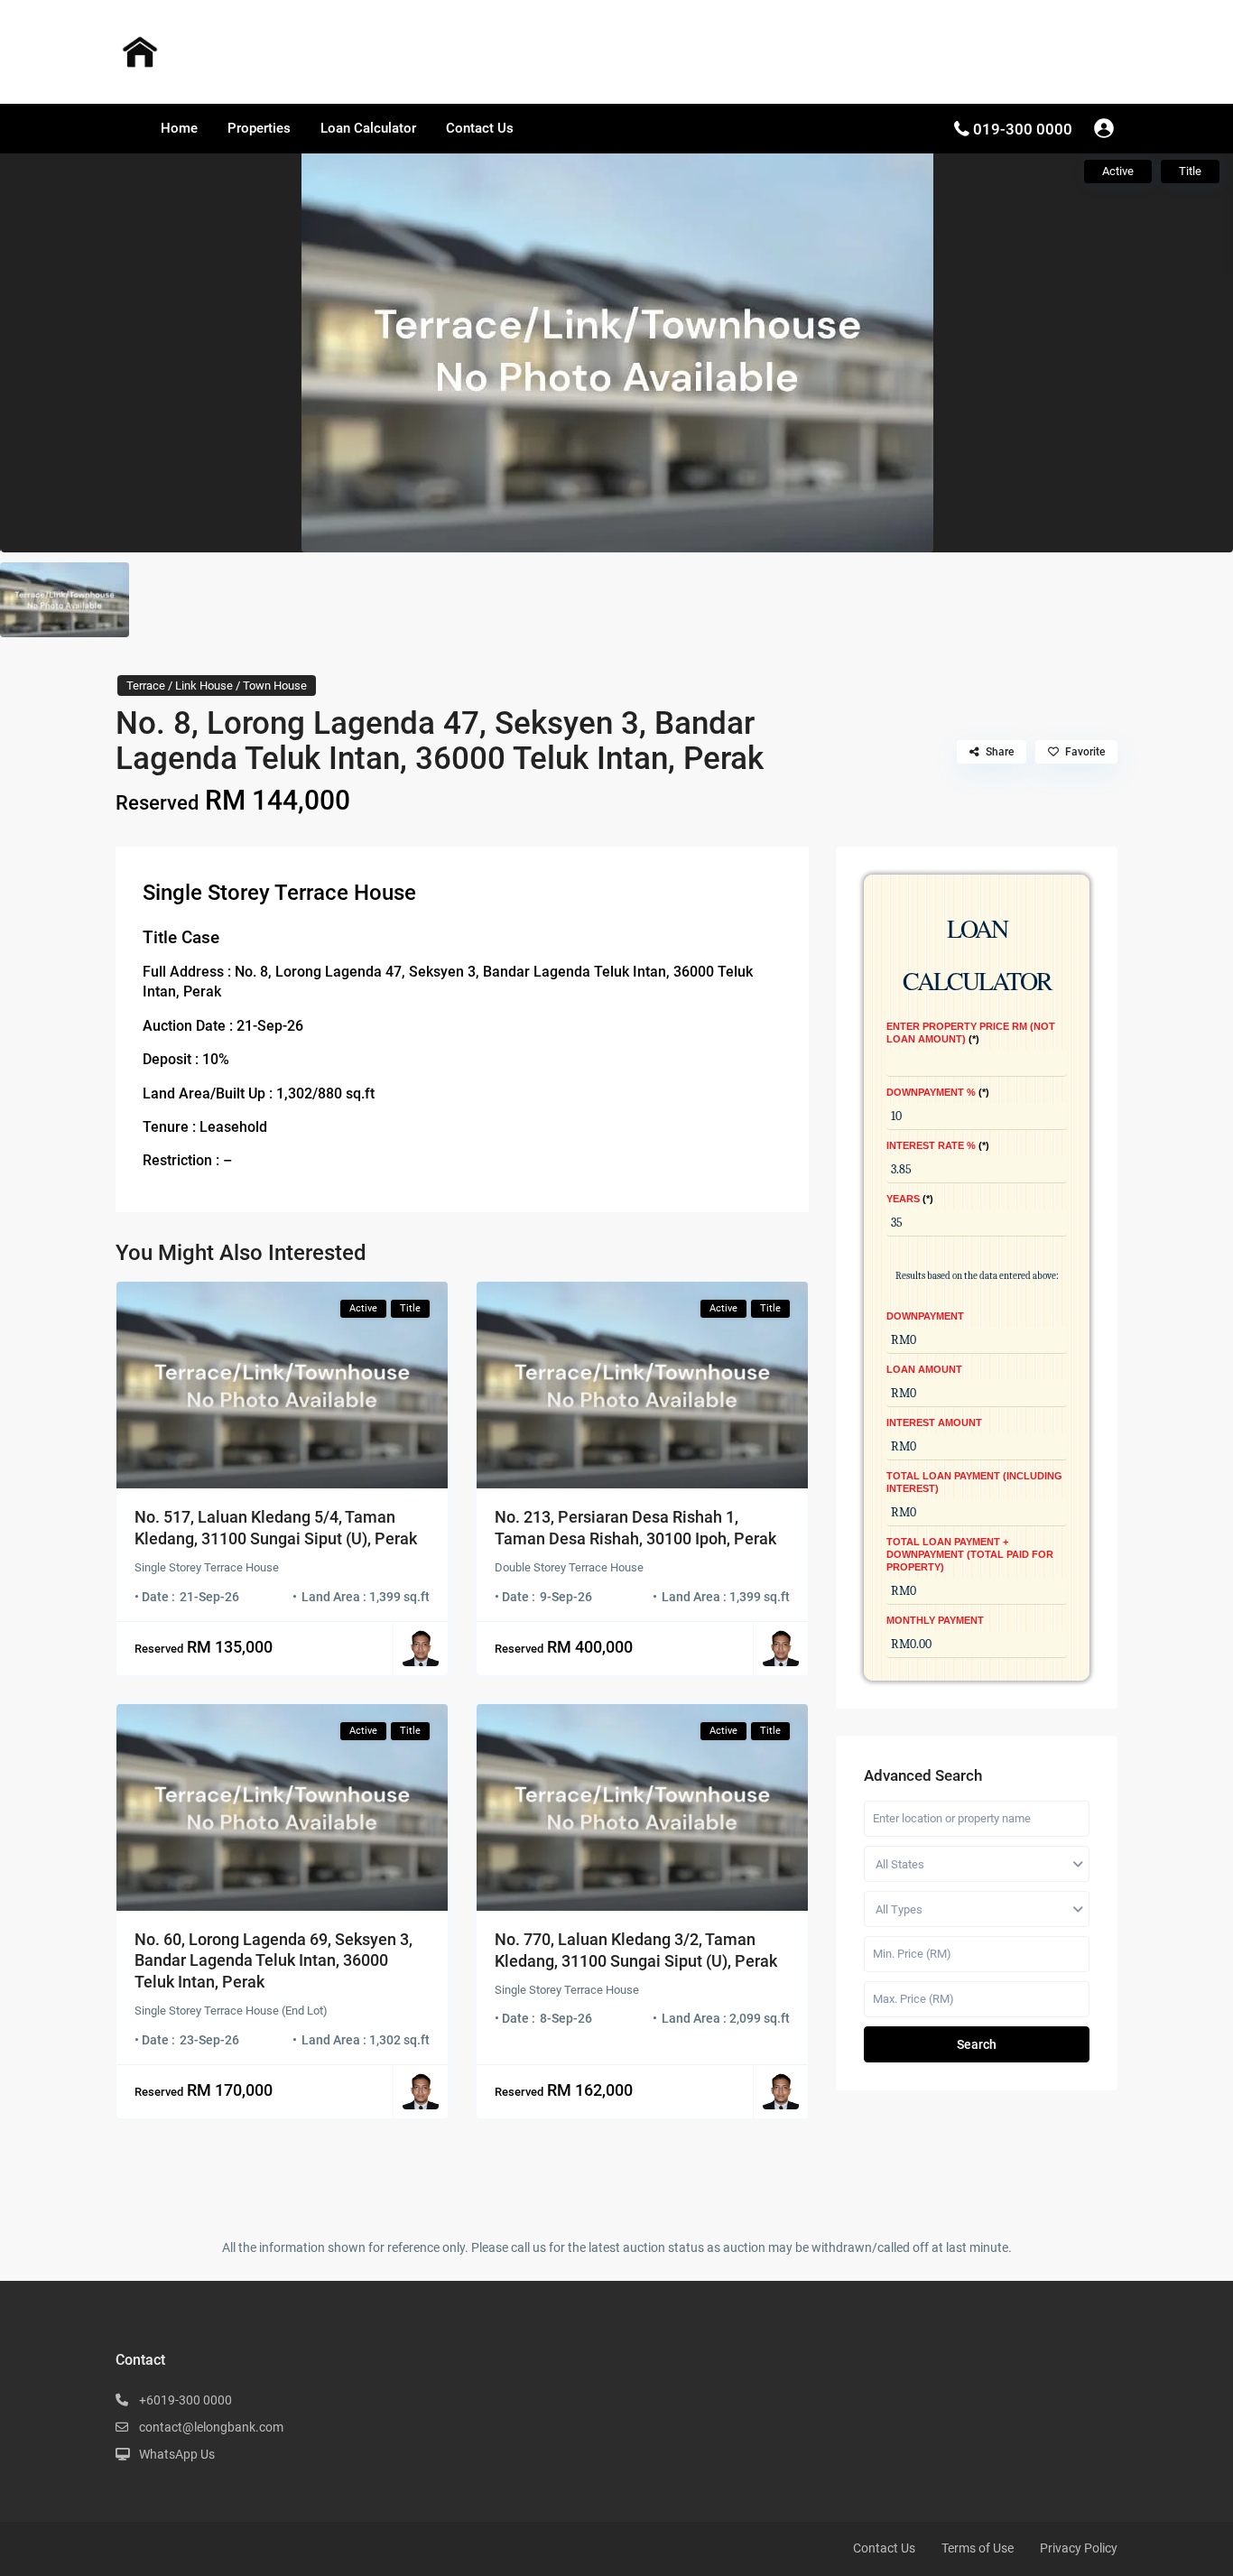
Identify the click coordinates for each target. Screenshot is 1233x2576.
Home (179, 128)
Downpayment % (936, 1092)
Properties (259, 128)
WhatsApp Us (177, 2454)
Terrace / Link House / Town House (217, 686)
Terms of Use (978, 2548)
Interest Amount (934, 1422)
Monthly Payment (935, 1620)
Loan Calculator (368, 128)
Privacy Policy (1079, 2548)
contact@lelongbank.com (211, 2427)
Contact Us (480, 128)
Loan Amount (924, 1369)
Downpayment (925, 1316)
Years (908, 1199)
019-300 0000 (1023, 129)
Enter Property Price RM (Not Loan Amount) (971, 1033)
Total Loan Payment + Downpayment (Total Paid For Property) (970, 1554)
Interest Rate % (936, 1145)
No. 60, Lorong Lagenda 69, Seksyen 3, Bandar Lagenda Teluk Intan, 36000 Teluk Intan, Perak (273, 1960)
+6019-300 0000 (185, 2400)
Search (977, 2044)
